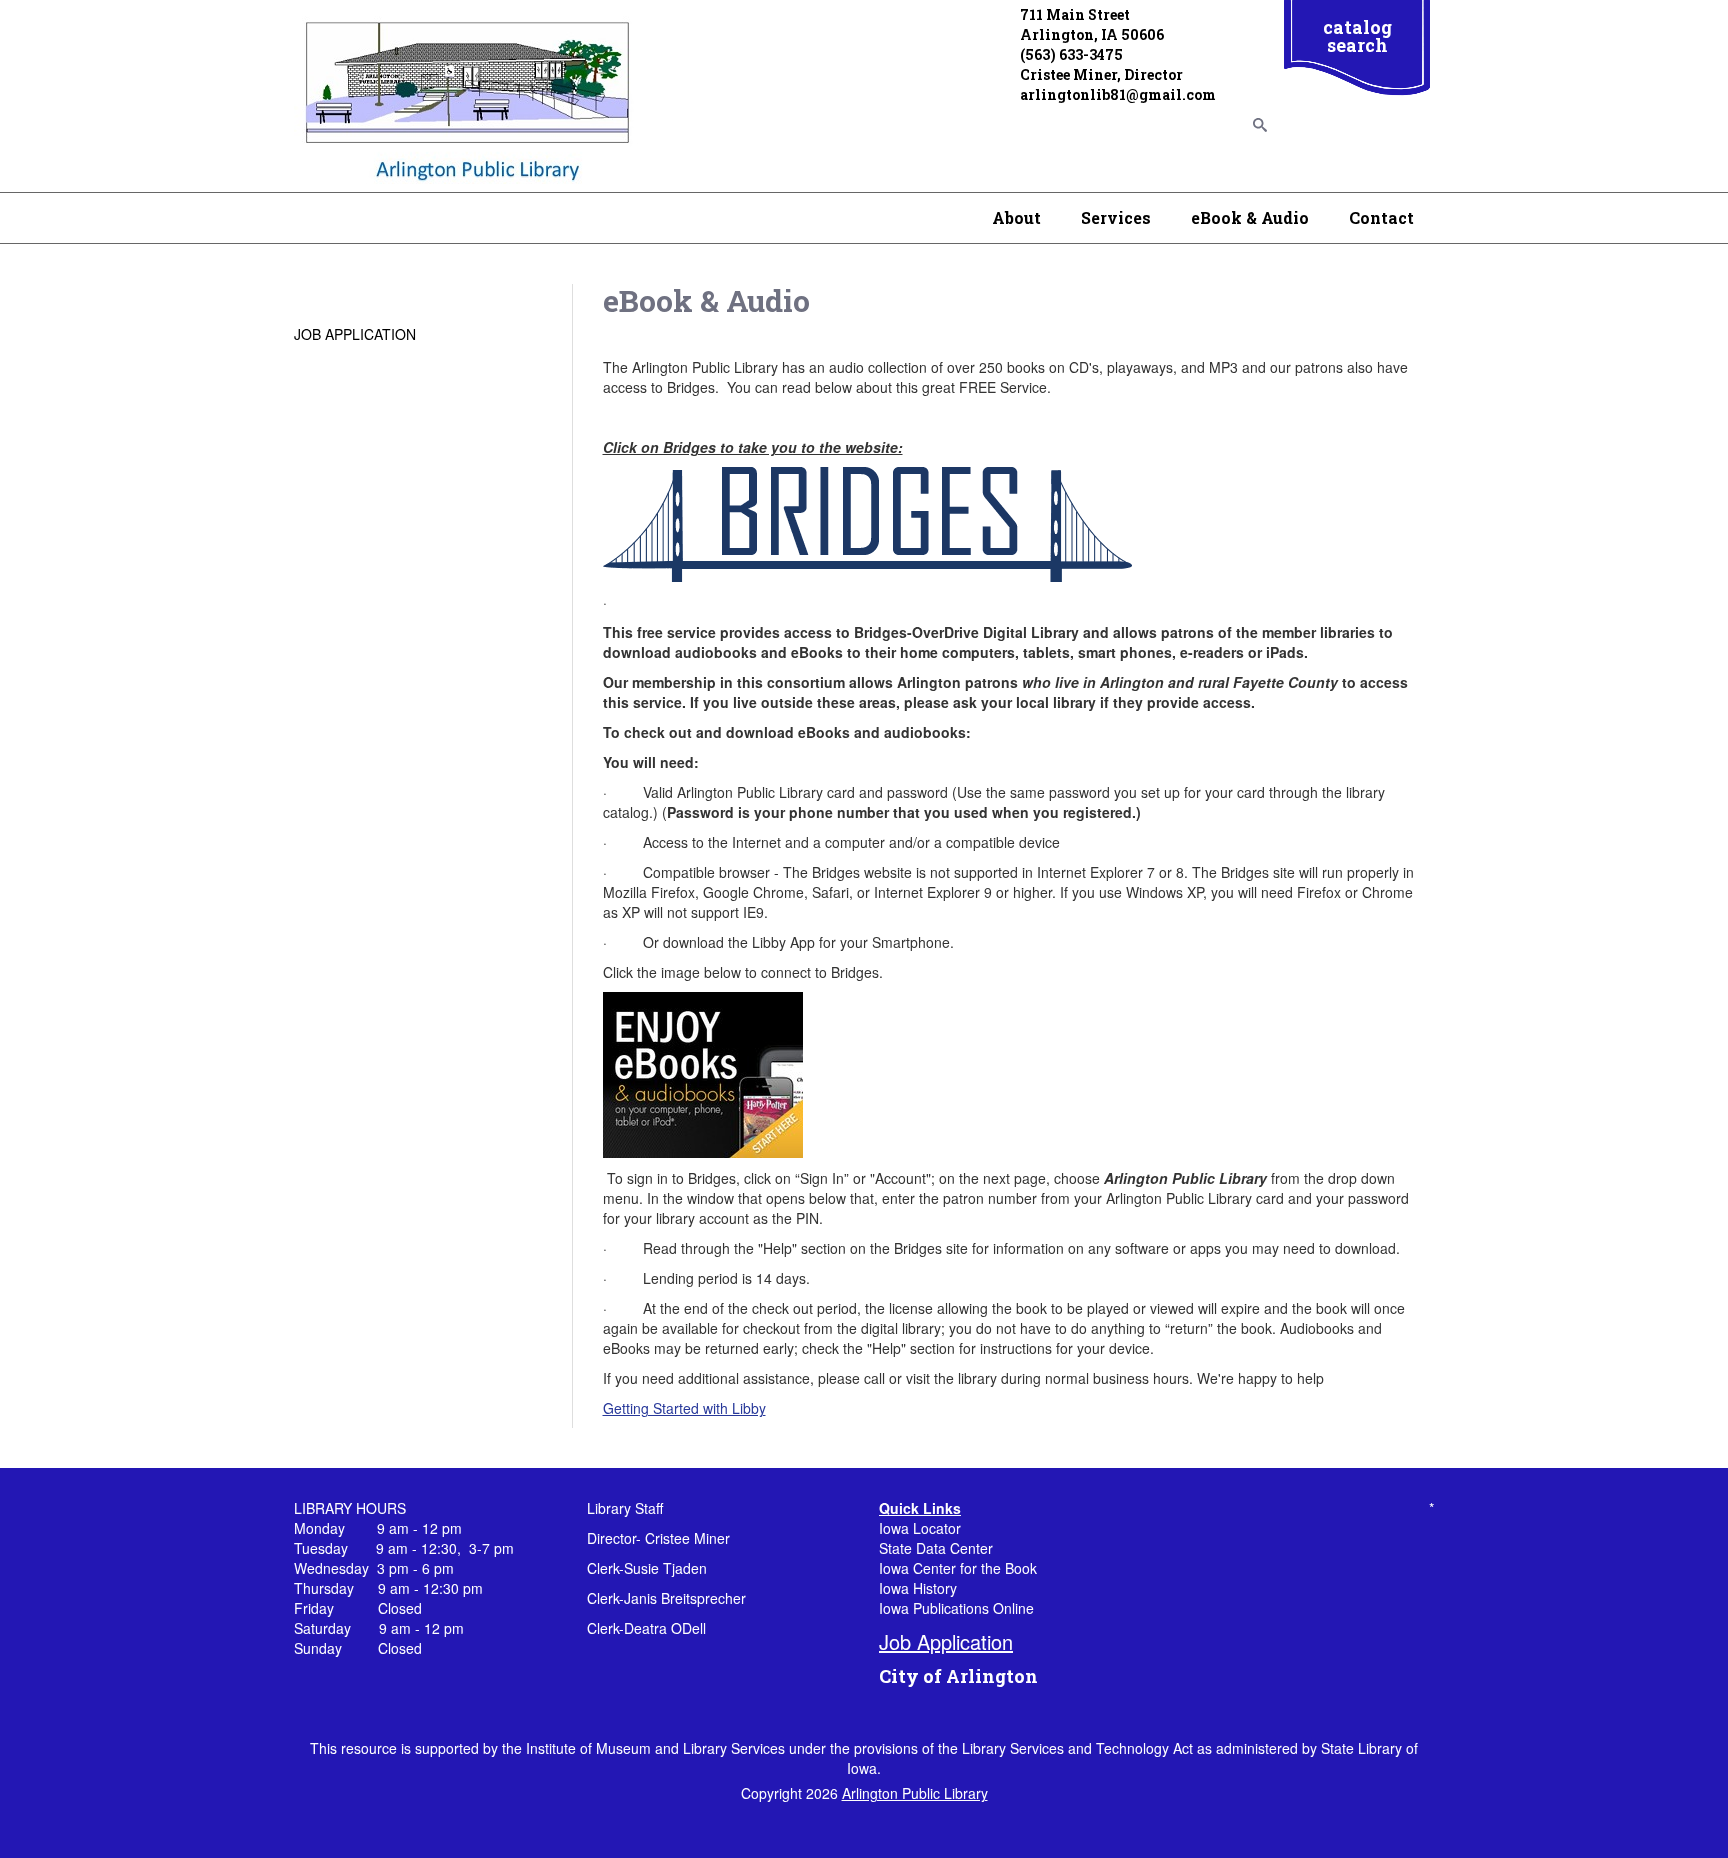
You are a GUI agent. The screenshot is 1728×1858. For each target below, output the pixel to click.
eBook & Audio (1250, 217)
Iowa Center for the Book (958, 1568)
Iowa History (918, 1588)
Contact (1381, 217)
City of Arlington (958, 1676)
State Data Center (936, 1548)
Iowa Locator (920, 1528)
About (1016, 217)
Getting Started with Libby (684, 1408)
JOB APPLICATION (355, 334)
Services (1116, 217)
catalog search (1357, 36)
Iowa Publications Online (956, 1608)
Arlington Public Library (915, 1793)
